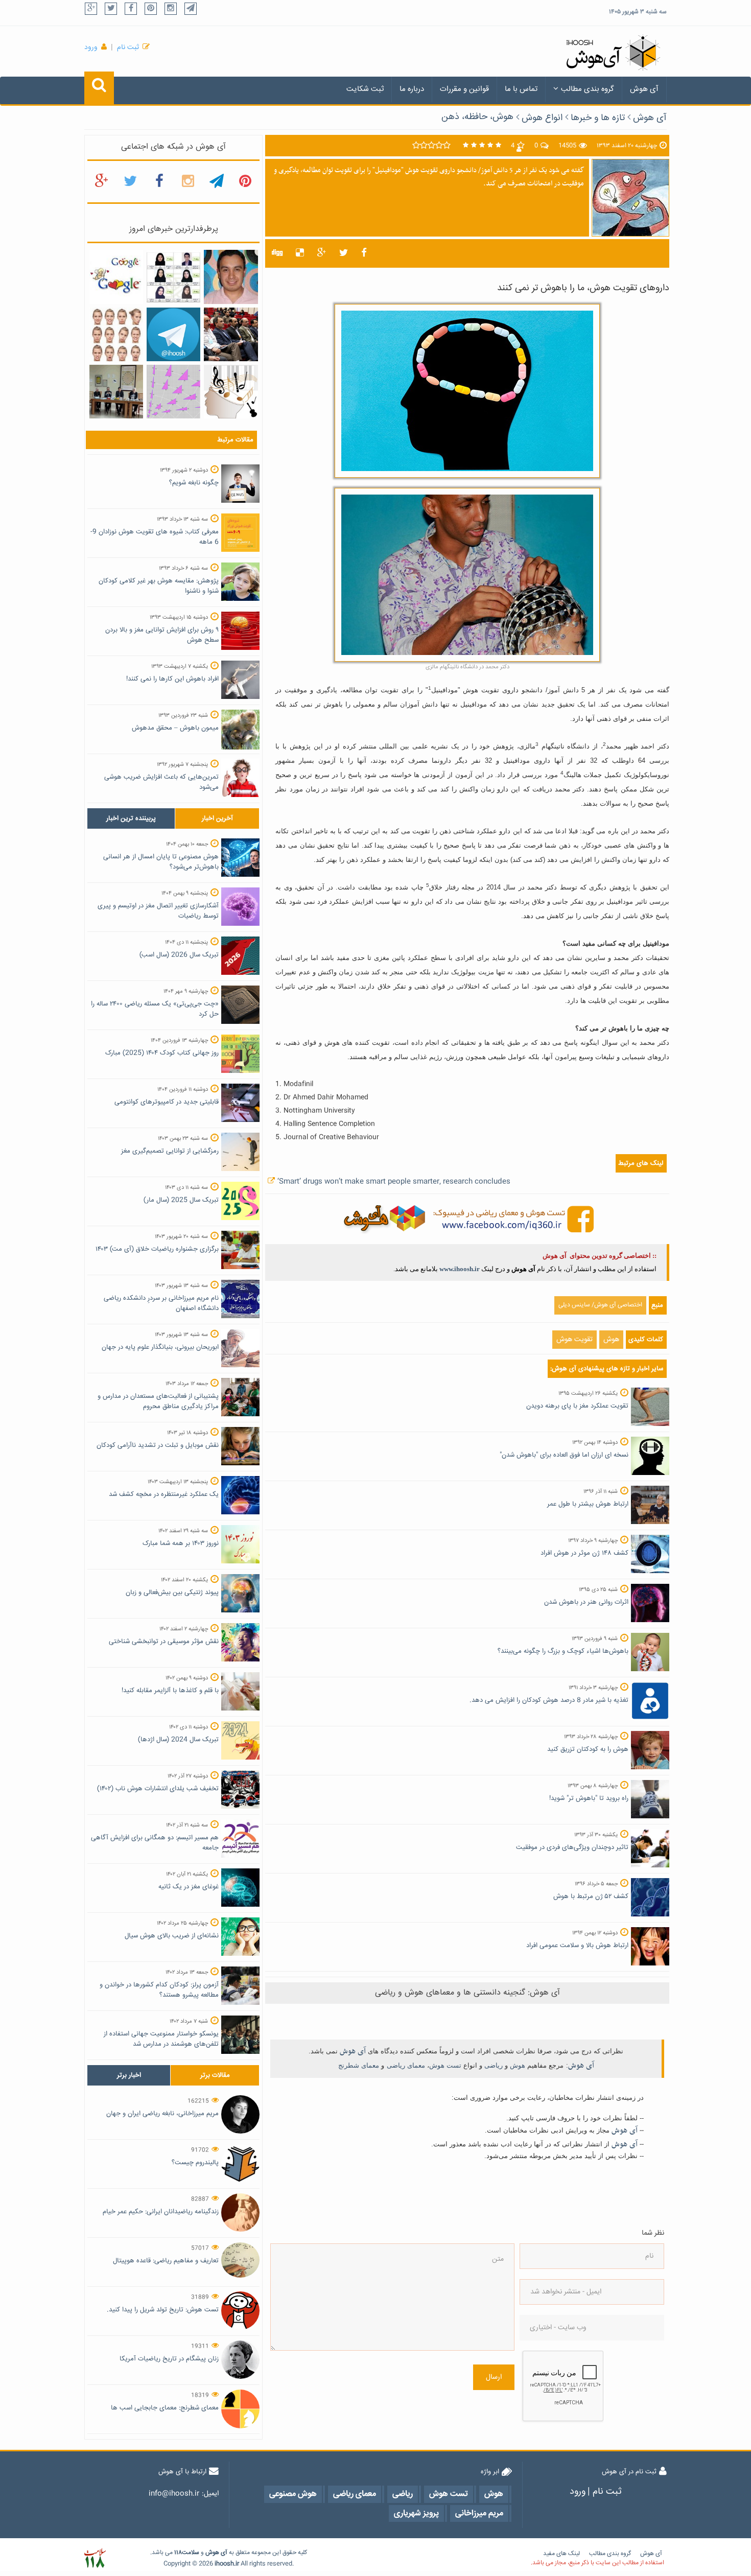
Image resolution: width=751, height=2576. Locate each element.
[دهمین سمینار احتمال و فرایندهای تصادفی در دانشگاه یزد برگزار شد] (231, 335)
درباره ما (412, 89)
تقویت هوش (574, 1340)
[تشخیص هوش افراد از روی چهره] (116, 335)
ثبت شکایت (365, 89)
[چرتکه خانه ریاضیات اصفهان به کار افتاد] (116, 392)
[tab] (131, 818)
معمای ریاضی (406, 2065)
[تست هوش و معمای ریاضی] (467, 1219)
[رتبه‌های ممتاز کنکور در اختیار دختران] (173, 277)
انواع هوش (542, 118)
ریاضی (494, 2065)
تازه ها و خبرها (598, 118)
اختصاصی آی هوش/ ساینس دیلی (600, 1305)
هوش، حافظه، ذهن (477, 117)
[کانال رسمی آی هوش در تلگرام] (173, 335)
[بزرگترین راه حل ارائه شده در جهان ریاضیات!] (173, 392)
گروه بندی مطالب (588, 89)
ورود (91, 48)
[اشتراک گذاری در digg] (277, 253)
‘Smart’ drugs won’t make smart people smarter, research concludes (394, 1182)
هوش (611, 1340)
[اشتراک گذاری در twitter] (344, 253)
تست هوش (445, 2065)
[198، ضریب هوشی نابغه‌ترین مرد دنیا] (231, 277)
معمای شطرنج (359, 2065)
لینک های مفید (561, 2554)
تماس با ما (521, 89)
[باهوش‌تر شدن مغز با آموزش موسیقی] (231, 392)
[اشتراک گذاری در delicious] (300, 253)
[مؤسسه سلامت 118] (95, 2558)
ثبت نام (128, 48)
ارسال (494, 2377)
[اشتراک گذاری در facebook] (364, 253)
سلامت (191, 2553)
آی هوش (644, 89)
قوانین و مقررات (464, 89)
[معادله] (116, 277)
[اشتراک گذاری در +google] (322, 253)
